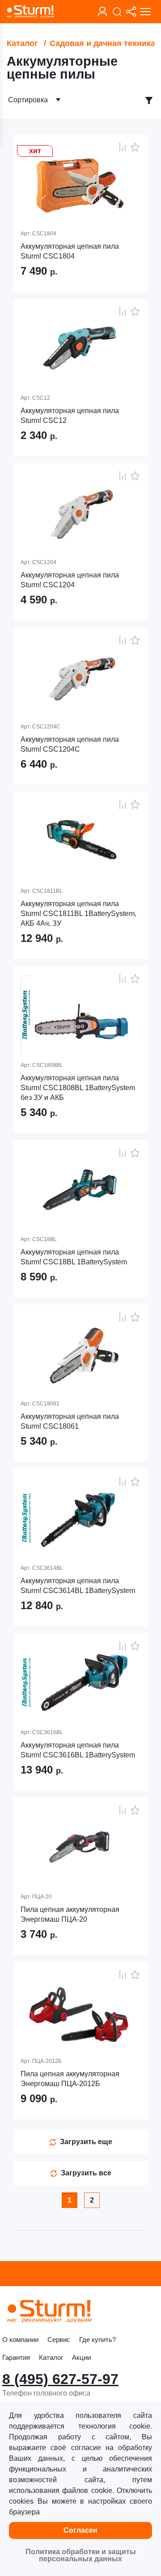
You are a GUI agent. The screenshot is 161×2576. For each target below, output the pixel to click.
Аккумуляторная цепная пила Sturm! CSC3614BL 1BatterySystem (78, 1586)
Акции (81, 2357)
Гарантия (16, 2357)
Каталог (22, 43)
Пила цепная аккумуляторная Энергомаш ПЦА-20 (70, 1914)
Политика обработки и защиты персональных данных (81, 2555)
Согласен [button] (80, 2530)
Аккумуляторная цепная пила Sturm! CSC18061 (70, 1421)
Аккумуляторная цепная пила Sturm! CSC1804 (70, 251)
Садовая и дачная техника (102, 43)
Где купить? (97, 2340)
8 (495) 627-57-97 (60, 2379)
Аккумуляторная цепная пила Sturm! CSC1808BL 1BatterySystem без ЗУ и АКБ (78, 1088)
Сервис (59, 2340)
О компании (20, 2340)
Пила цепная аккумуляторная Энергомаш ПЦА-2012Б (70, 2079)
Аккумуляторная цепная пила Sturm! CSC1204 (70, 580)
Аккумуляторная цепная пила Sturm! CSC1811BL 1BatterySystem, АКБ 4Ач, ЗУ (78, 914)
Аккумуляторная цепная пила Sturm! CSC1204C (70, 744)
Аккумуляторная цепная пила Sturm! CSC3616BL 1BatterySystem (78, 1750)
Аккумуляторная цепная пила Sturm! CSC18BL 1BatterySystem (74, 1257)
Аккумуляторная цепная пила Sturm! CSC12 (70, 416)
